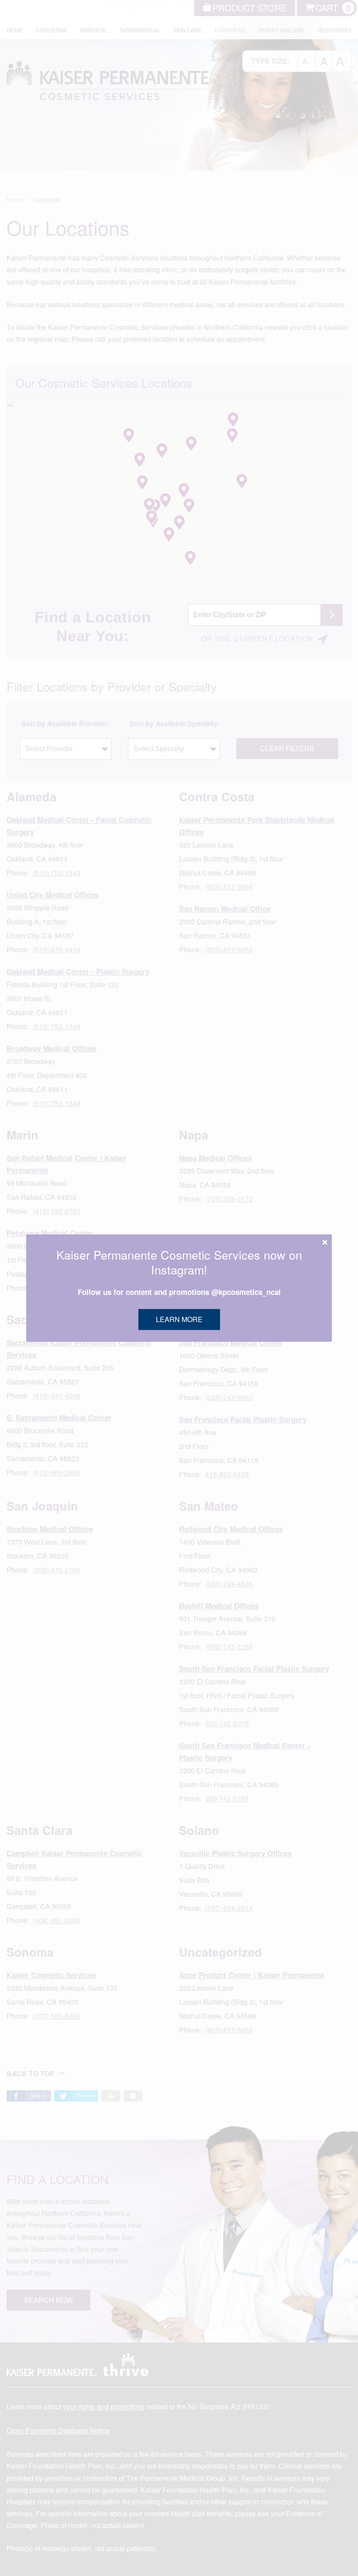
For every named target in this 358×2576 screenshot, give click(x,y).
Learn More (179, 1319)
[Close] (325, 1242)
